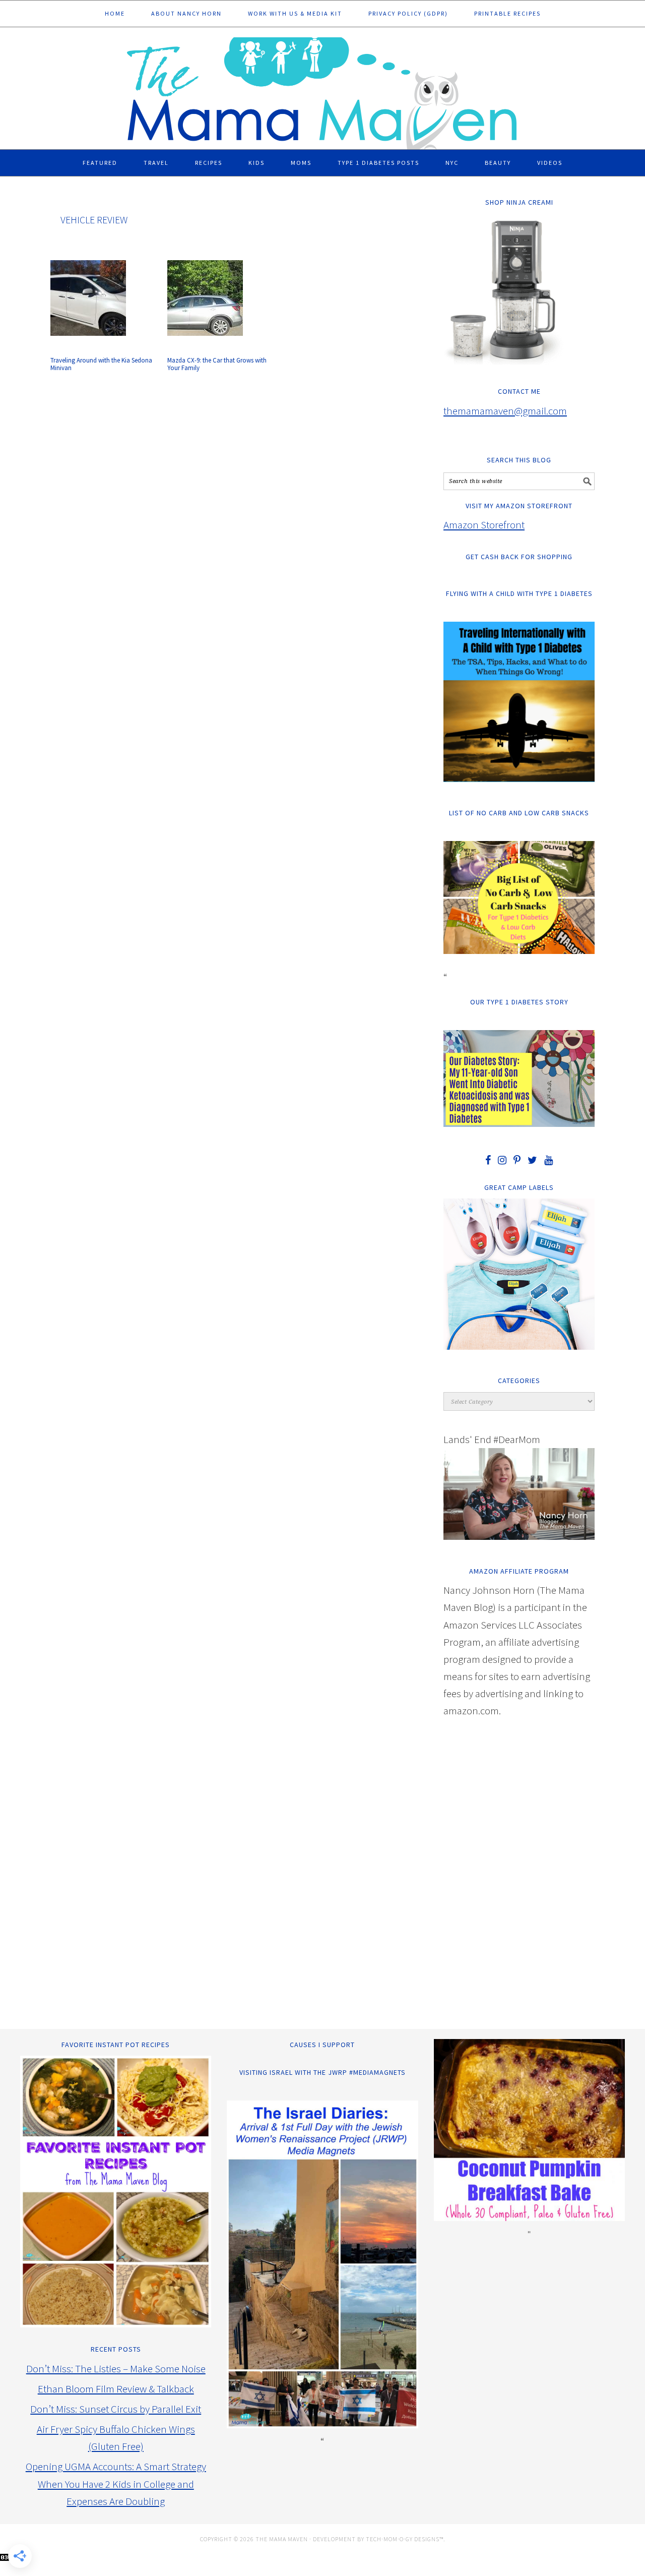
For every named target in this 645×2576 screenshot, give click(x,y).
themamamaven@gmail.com (505, 411)
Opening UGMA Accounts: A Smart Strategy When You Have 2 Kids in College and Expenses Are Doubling (116, 2483)
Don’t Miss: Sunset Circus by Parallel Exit (116, 2409)
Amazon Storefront (484, 525)
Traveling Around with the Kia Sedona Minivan (101, 364)
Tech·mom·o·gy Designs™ (405, 2539)
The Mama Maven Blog (322, 89)
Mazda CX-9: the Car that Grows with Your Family (217, 364)
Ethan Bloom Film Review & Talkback (116, 2389)
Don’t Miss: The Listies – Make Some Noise (116, 2369)
